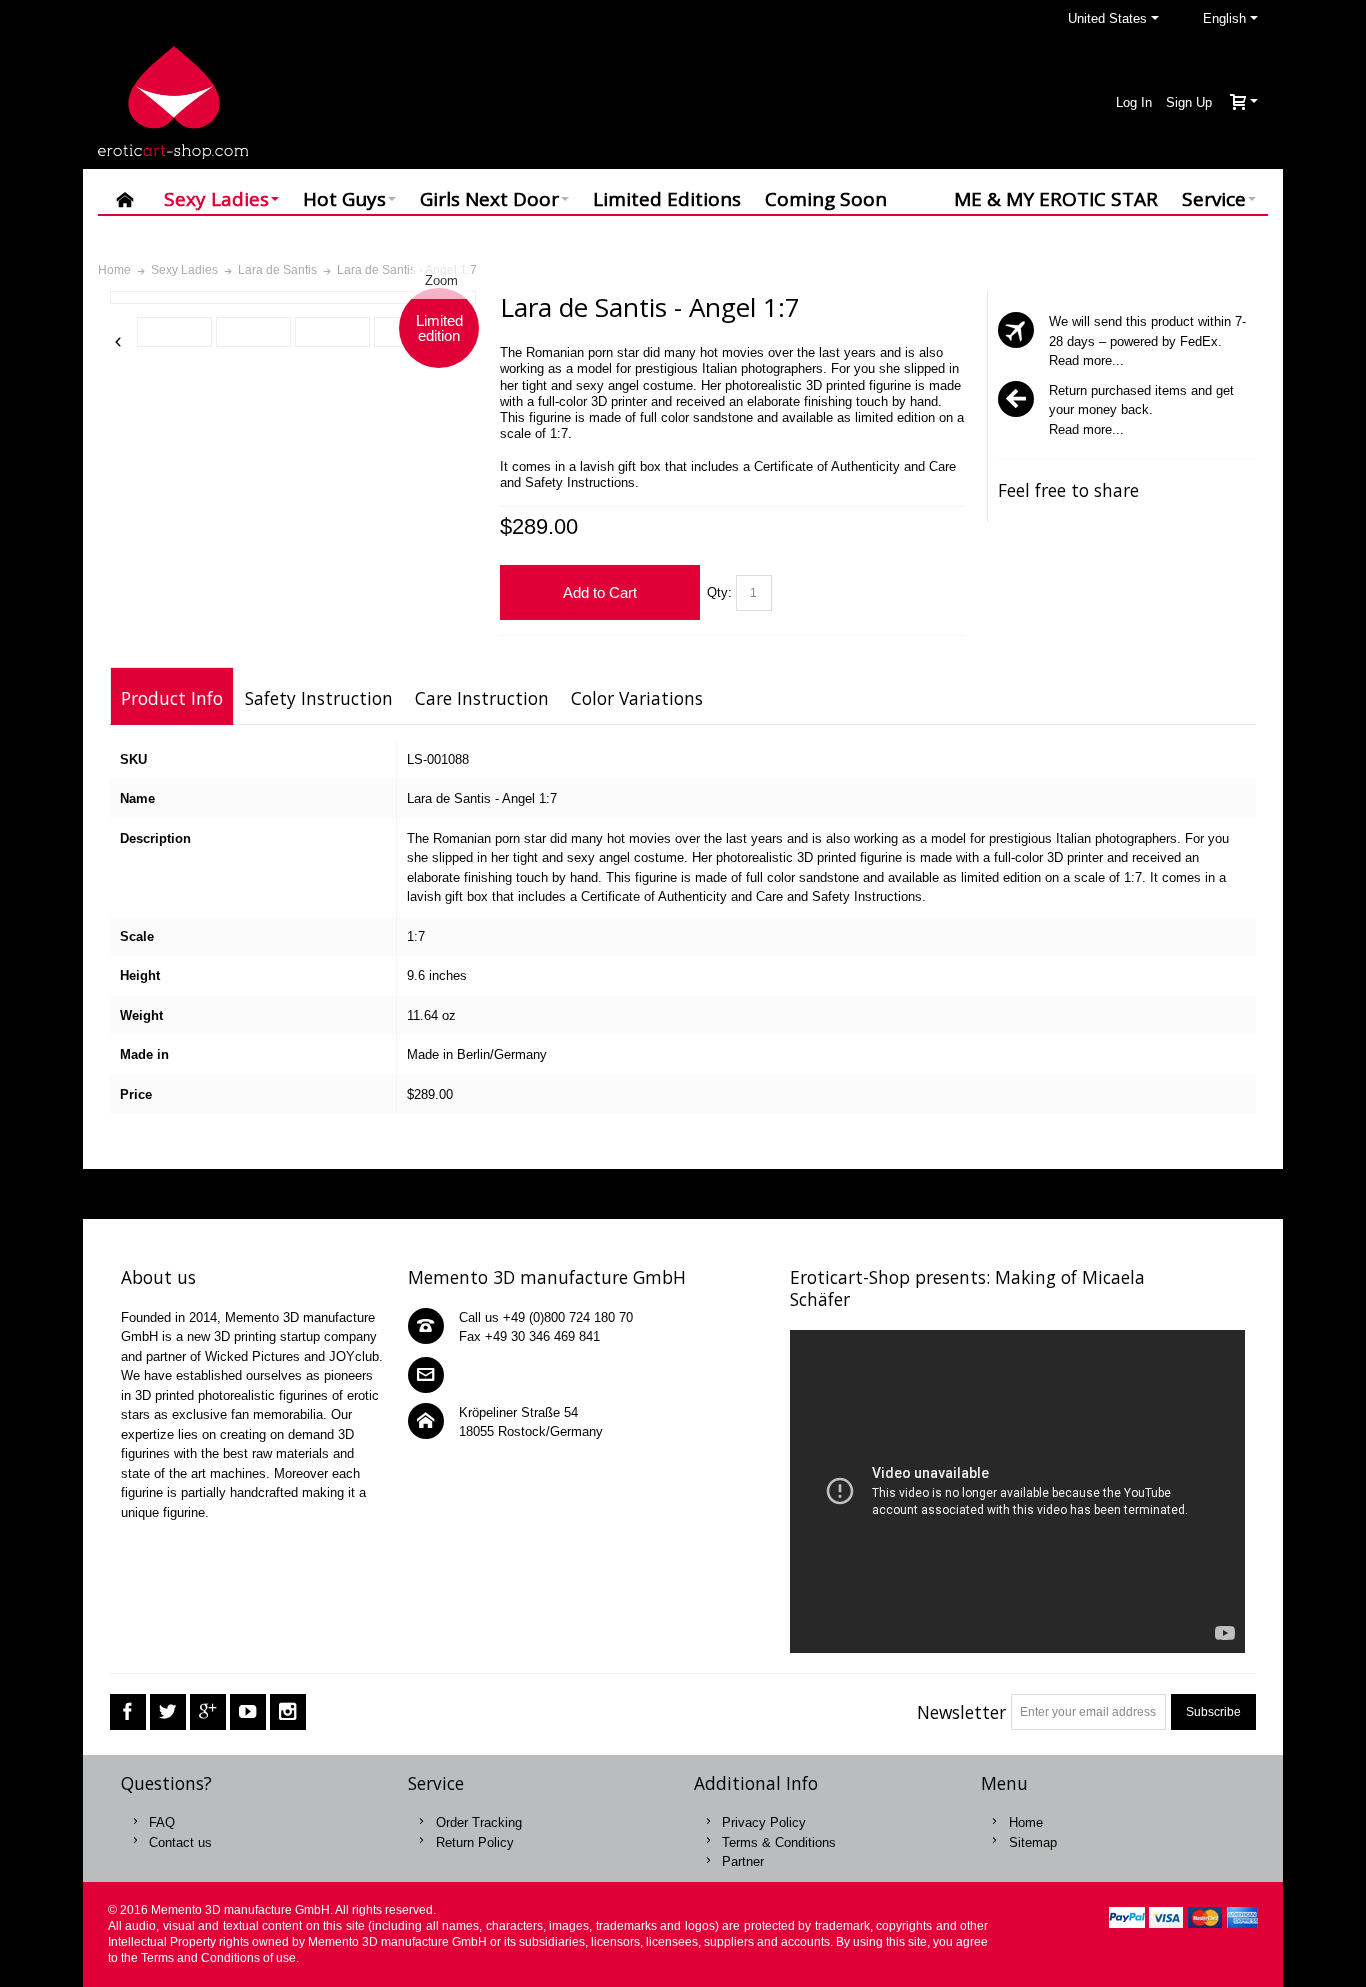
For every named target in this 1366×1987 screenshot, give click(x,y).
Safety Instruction (319, 698)
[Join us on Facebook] (128, 1711)
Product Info (172, 698)
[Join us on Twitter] (168, 1711)
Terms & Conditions (779, 1842)
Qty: (719, 592)
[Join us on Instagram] (288, 1711)
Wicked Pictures (252, 1356)
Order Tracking (479, 1822)
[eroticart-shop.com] (173, 102)
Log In (1134, 102)
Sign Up (1189, 102)
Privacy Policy (764, 1822)
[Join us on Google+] (208, 1711)
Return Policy (475, 1842)
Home (1026, 1822)
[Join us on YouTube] (248, 1711)
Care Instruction (482, 698)
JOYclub (354, 1356)
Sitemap (1033, 1842)
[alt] (174, 332)
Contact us (180, 1842)
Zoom (441, 280)
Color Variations (637, 698)
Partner (743, 1861)
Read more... (1086, 360)
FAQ (162, 1822)
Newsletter (961, 1712)
